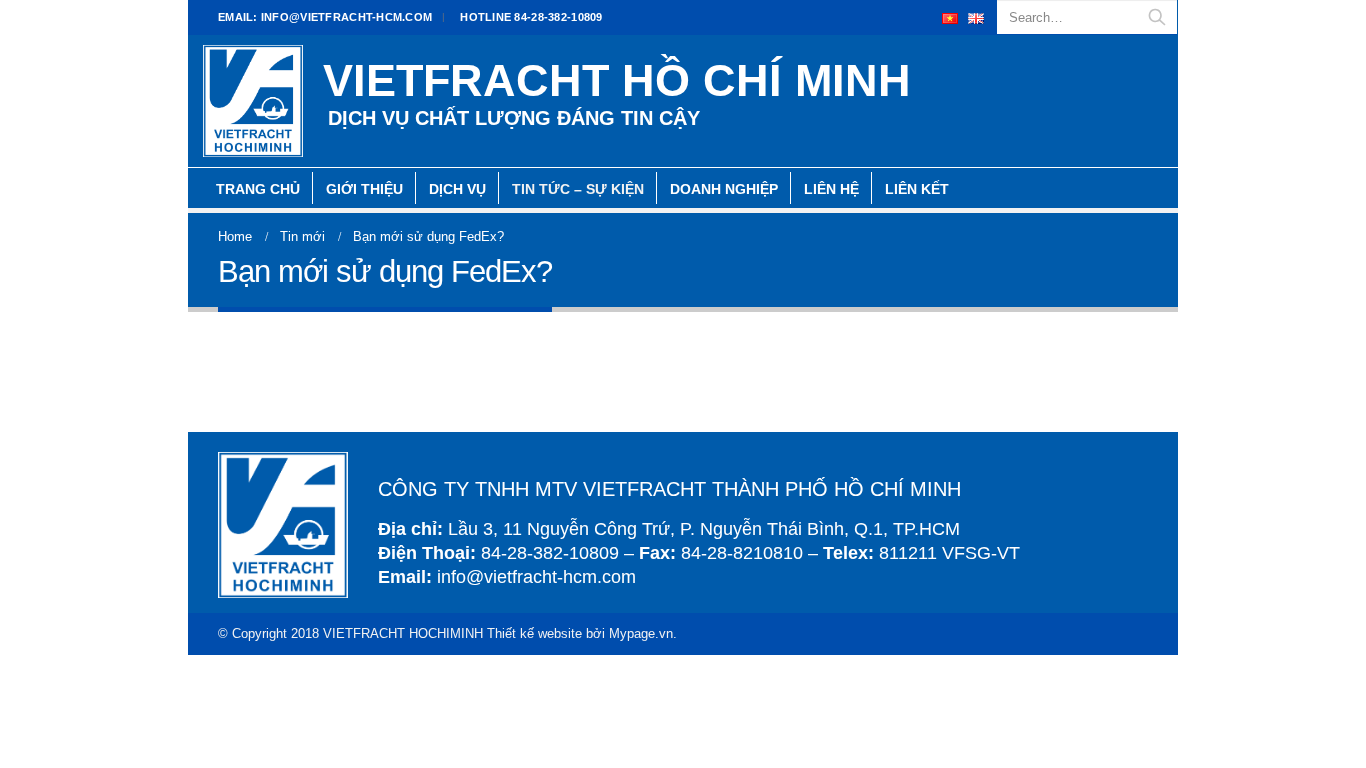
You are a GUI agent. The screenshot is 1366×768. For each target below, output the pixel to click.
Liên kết (917, 189)
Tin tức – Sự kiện (578, 189)
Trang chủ (258, 189)
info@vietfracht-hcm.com (325, 17)
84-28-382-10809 (531, 17)
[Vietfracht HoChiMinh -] (253, 101)
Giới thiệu (364, 189)
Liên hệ (831, 189)
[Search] (1157, 17)
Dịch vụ (457, 189)
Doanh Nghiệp (724, 189)
